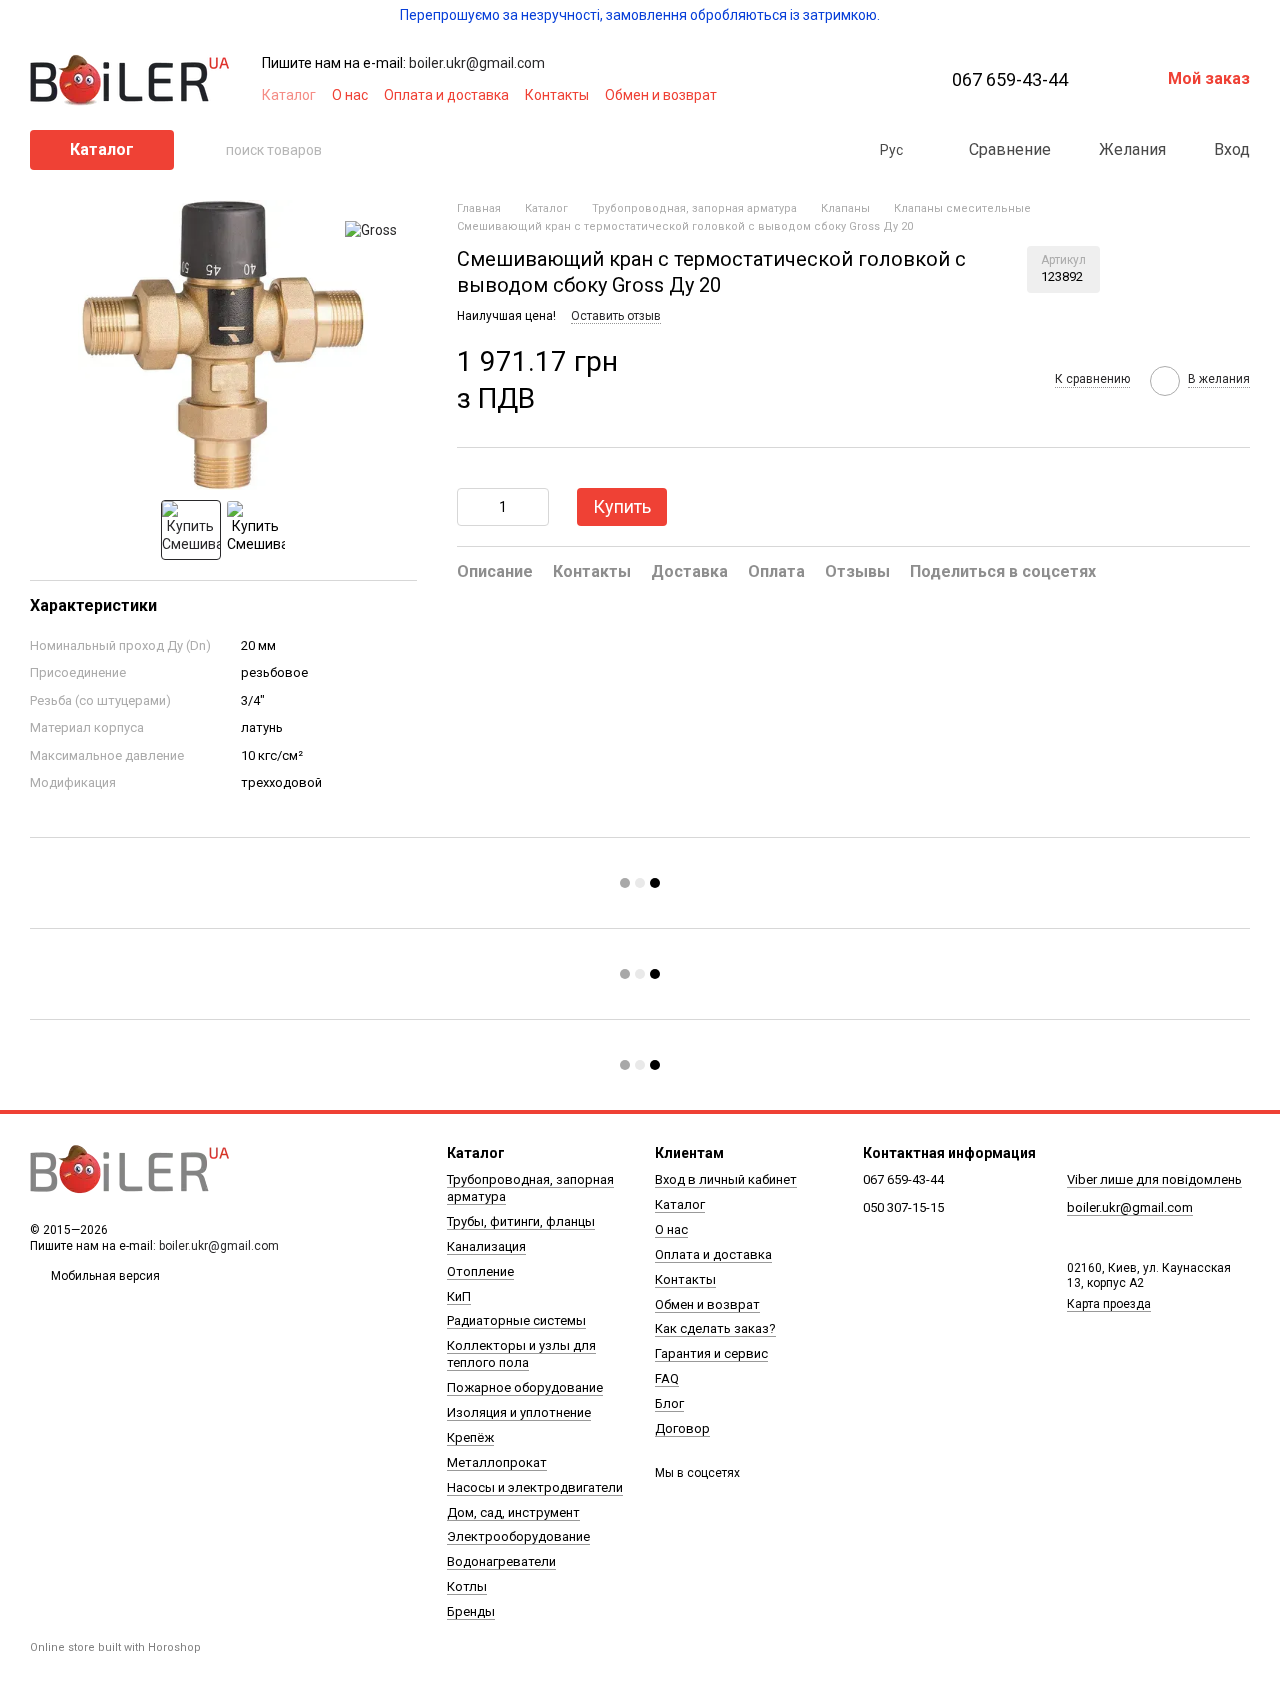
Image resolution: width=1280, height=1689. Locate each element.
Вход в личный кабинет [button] (726, 1179)
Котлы (467, 1586)
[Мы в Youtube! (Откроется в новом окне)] (812, 95)
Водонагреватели (501, 1561)
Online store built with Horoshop (115, 1647)
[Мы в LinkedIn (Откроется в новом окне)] (884, 95)
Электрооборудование (518, 1536)
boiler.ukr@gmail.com (477, 63)
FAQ (667, 1378)
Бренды (471, 1611)
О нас (350, 95)
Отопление (480, 1271)
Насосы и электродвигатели (535, 1487)
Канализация (486, 1246)
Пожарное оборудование (525, 1387)
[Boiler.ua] (130, 1170)
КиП (459, 1296)
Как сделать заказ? (715, 1328)
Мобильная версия (104, 1276)
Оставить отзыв (616, 315)
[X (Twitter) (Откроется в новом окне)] (836, 95)
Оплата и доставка (446, 95)
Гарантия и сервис (711, 1353)
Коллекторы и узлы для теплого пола (521, 1354)
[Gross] (371, 229)
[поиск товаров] (210, 150)
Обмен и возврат (661, 95)
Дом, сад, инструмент (513, 1512)
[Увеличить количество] (534, 507)
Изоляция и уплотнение (519, 1412)
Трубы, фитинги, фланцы (521, 1221)
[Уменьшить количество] (472, 507)
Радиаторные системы (516, 1320)
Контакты (557, 95)
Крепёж (470, 1437)
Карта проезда (1109, 1304)
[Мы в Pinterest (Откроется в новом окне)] (860, 95)
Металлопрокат (497, 1462)
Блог (669, 1403)
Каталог (289, 95)
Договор (682, 1428)
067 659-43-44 (1010, 80)
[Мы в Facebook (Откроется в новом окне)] (788, 95)
